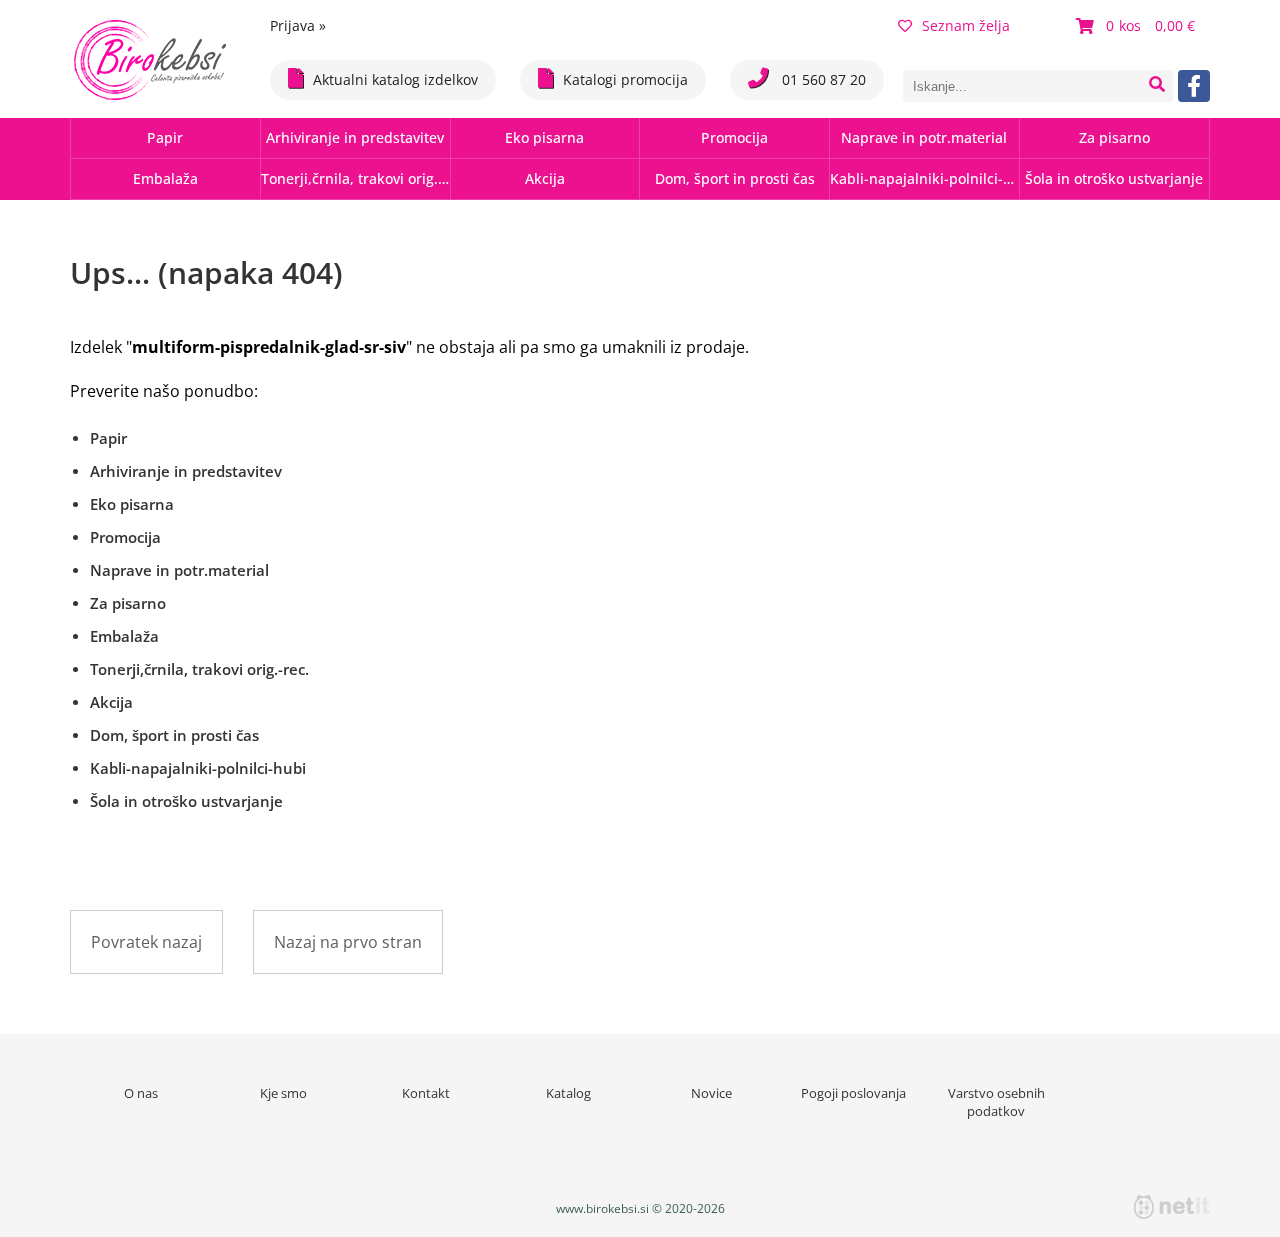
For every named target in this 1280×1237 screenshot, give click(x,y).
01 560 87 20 (822, 79)
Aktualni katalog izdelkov (395, 79)
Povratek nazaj (146, 942)
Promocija (734, 137)
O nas (141, 1093)
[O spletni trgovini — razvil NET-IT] (1172, 1207)
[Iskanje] (1157, 86)
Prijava (298, 25)
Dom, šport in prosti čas (735, 178)
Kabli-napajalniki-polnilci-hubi (924, 178)
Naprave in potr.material (924, 137)
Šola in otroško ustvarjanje (1114, 178)
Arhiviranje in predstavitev (355, 137)
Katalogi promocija (625, 79)
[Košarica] (1138, 26)
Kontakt (426, 1093)
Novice (711, 1093)
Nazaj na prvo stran (348, 942)
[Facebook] (1194, 86)
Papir (165, 137)
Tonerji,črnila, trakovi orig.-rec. (355, 178)
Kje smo (283, 1093)
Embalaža (165, 178)
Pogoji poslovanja (853, 1093)
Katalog (568, 1093)
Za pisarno (1114, 137)
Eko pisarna (544, 137)
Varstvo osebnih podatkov (996, 1102)
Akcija (545, 178)
